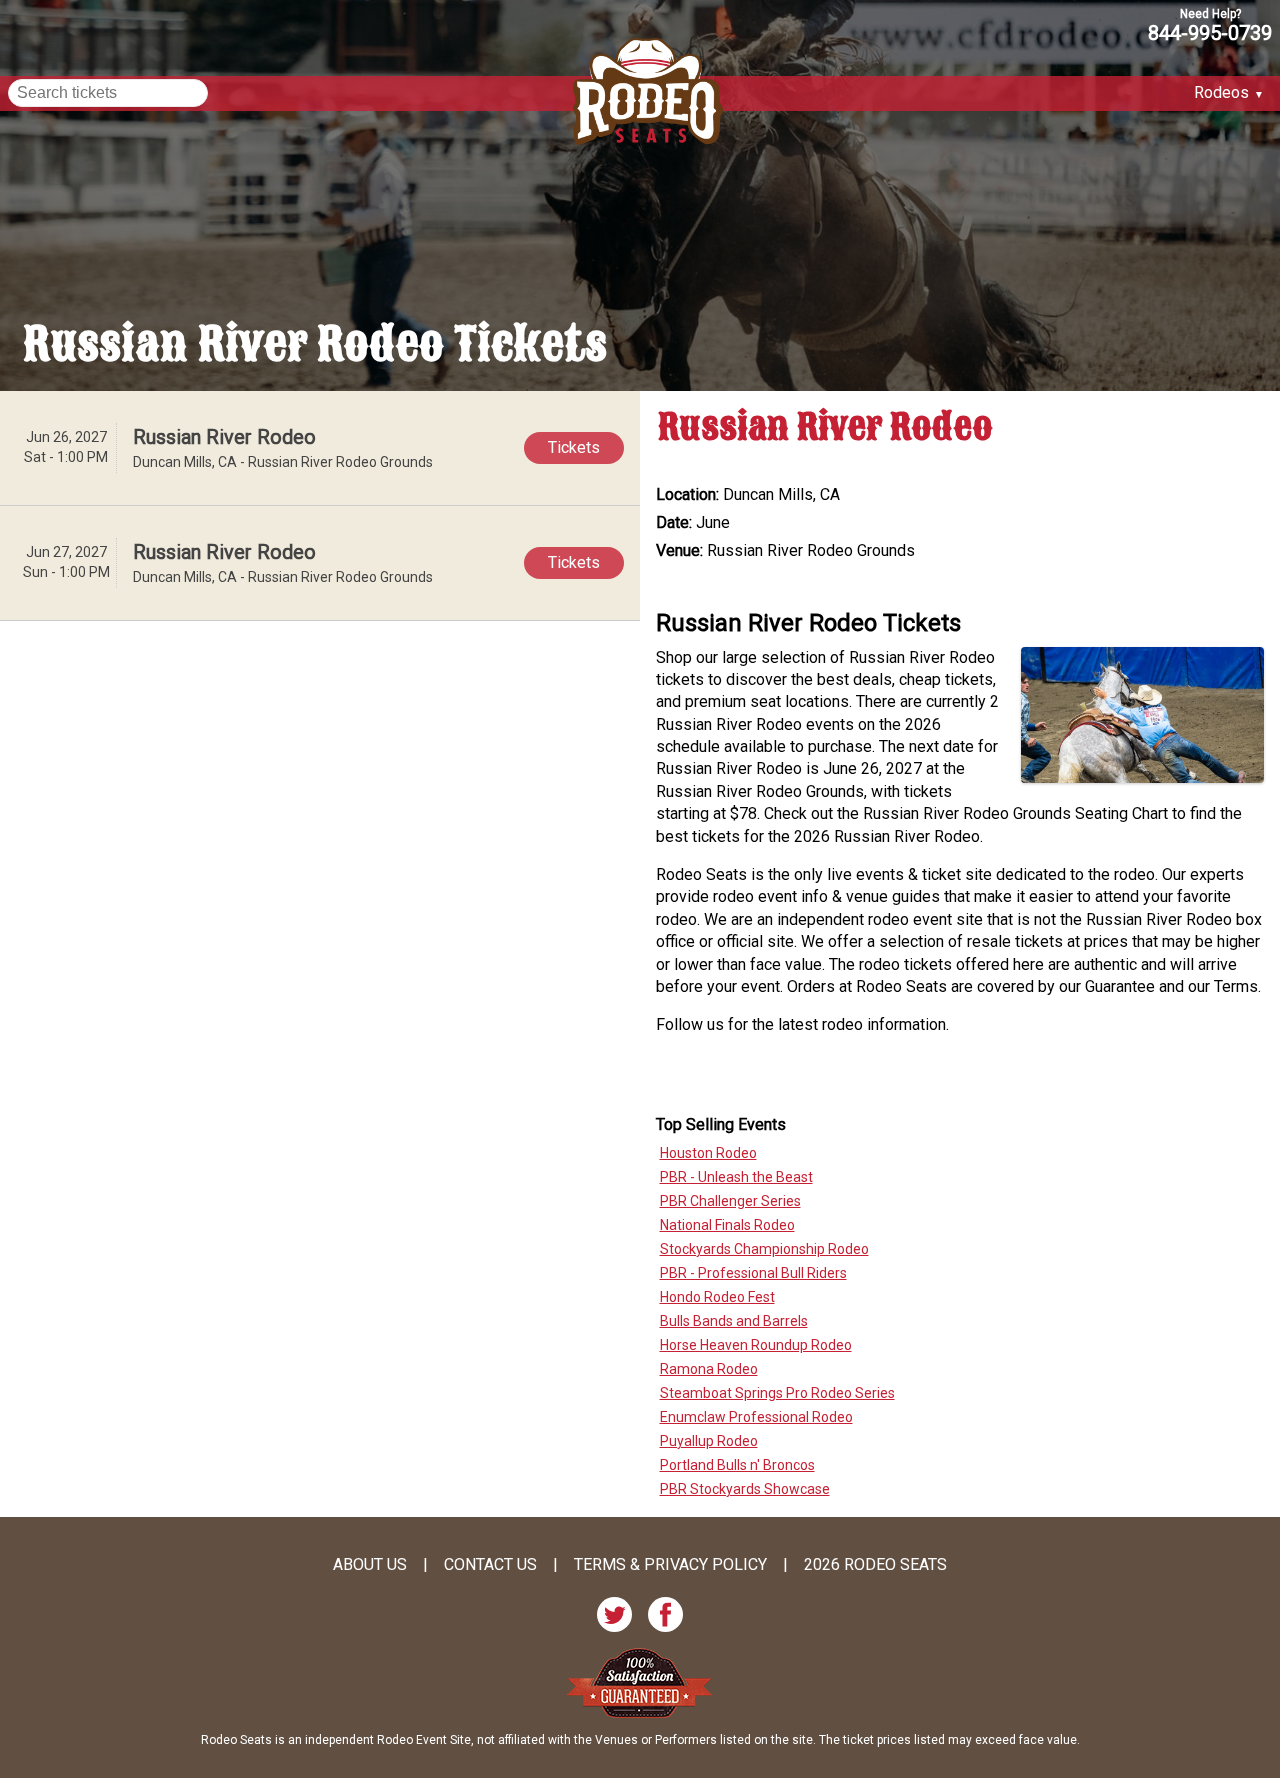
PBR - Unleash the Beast (736, 1177)
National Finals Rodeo (727, 1225)
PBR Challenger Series (730, 1201)
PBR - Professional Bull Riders (753, 1273)
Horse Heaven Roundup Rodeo (756, 1345)
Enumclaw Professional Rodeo (756, 1417)
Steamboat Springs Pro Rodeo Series (777, 1393)
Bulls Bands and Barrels (734, 1321)
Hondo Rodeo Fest (717, 1297)
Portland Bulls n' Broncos (737, 1465)
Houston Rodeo (708, 1153)
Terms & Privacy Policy (670, 1565)
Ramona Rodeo (709, 1369)
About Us (370, 1565)
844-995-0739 (1210, 32)
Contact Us (490, 1565)
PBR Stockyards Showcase (745, 1489)
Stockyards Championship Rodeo (764, 1249)
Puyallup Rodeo (709, 1441)
